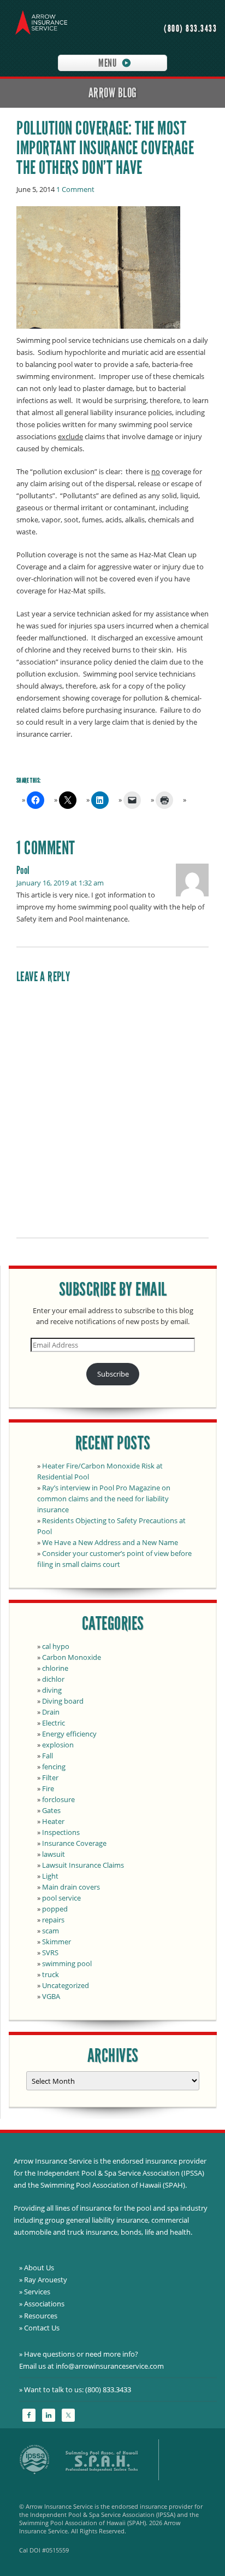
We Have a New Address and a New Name (110, 1542)
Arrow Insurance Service (38, 25)
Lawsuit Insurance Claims (83, 1865)
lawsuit (54, 1854)
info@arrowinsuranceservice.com (110, 2366)
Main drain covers (71, 1887)
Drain (51, 1712)
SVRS (50, 1953)
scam (51, 1931)
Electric (54, 1723)
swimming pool (67, 1963)
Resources (41, 2316)
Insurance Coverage (74, 1843)
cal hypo (56, 1646)
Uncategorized (66, 1985)
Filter (50, 1777)
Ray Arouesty (46, 2280)
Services (37, 2292)
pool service (61, 1898)
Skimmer (57, 1942)
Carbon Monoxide (72, 1657)
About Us (39, 2268)
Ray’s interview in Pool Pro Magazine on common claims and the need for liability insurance (104, 1499)
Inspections (61, 1832)
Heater (53, 1821)
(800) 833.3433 (190, 29)
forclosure (58, 1799)
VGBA (51, 1996)
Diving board (63, 1701)
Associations (44, 2304)
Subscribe (113, 1374)
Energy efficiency (69, 1734)
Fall (48, 1756)
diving (52, 1690)
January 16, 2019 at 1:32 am (60, 883)
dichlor (53, 1679)
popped (55, 1909)
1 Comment (75, 189)
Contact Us (42, 2328)
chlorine (55, 1668)
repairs (53, 1920)
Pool (23, 870)
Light (50, 1876)
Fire (48, 1788)
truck (51, 1974)
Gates (51, 1810)
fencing (54, 1767)
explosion (58, 1745)
